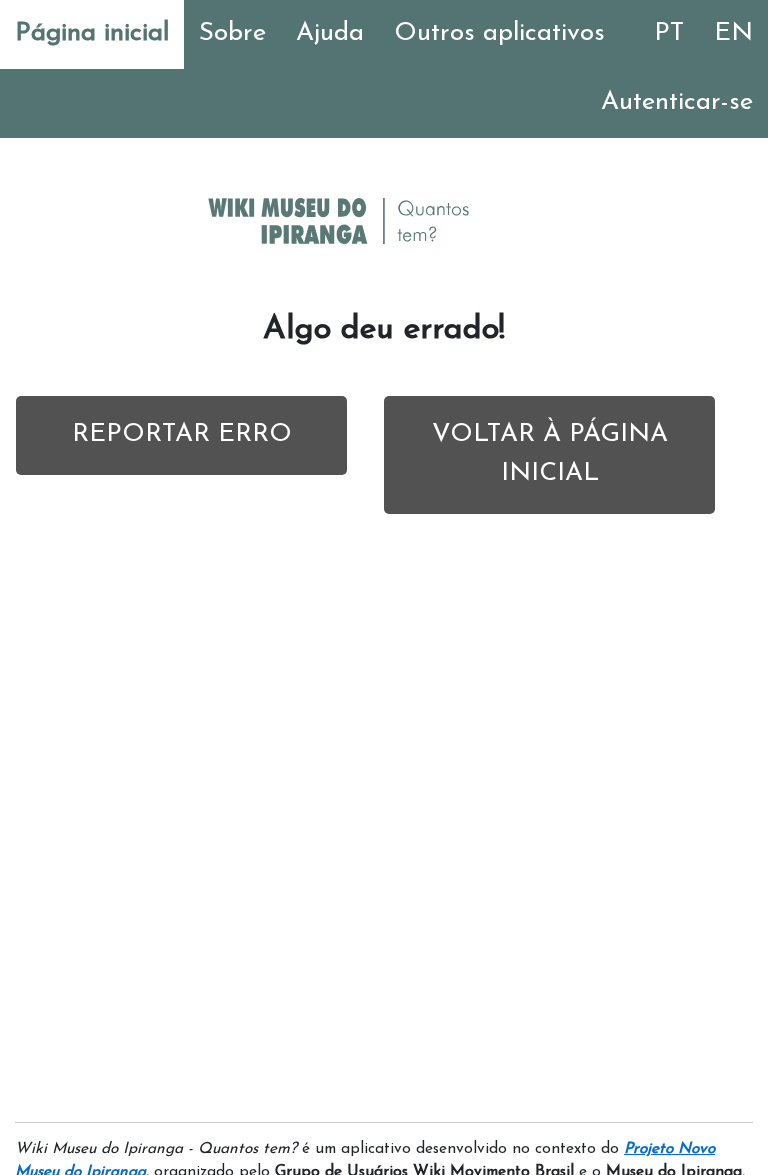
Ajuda (330, 33)
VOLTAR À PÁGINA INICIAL (550, 454)
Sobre (232, 33)
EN (733, 33)
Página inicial (92, 33)
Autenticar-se (677, 102)
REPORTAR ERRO (182, 434)
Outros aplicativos (499, 33)
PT (669, 33)
